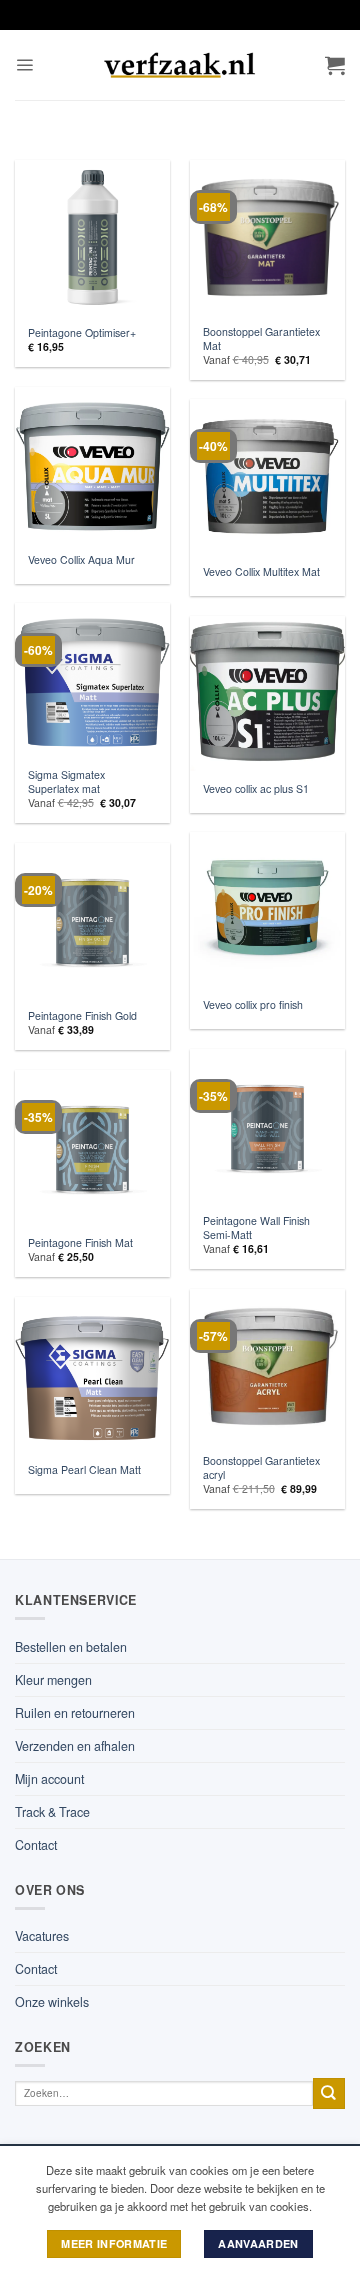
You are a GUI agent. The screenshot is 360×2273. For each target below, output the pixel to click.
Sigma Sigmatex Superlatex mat (66, 782)
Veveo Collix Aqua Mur (81, 560)
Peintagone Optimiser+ (82, 333)
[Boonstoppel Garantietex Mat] (267, 237)
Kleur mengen (53, 1680)
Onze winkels (52, 2002)
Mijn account (49, 1779)
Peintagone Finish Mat (80, 1243)
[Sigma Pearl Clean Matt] (92, 1374)
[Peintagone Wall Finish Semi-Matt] (267, 1126)
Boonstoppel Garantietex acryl (261, 1468)
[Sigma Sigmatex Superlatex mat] (92, 680)
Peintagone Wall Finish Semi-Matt (256, 1228)
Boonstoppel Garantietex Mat (261, 339)
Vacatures (42, 1936)
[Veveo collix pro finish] (267, 909)
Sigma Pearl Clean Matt (84, 1470)
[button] (24, 65)
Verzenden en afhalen (75, 1746)
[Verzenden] (329, 2093)
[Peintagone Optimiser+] (92, 237)
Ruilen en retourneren (75, 1713)
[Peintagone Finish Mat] (92, 1147)
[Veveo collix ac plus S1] (267, 693)
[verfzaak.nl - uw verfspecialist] (180, 65)
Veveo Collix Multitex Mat (261, 572)
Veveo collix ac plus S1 (256, 789)
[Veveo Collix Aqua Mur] (92, 464)
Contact (36, 1845)
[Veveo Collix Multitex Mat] (267, 476)
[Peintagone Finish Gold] (92, 920)
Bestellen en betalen (71, 1647)
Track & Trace (52, 1812)
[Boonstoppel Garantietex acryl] (267, 1366)
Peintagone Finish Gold (82, 1016)
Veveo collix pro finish (253, 1005)
